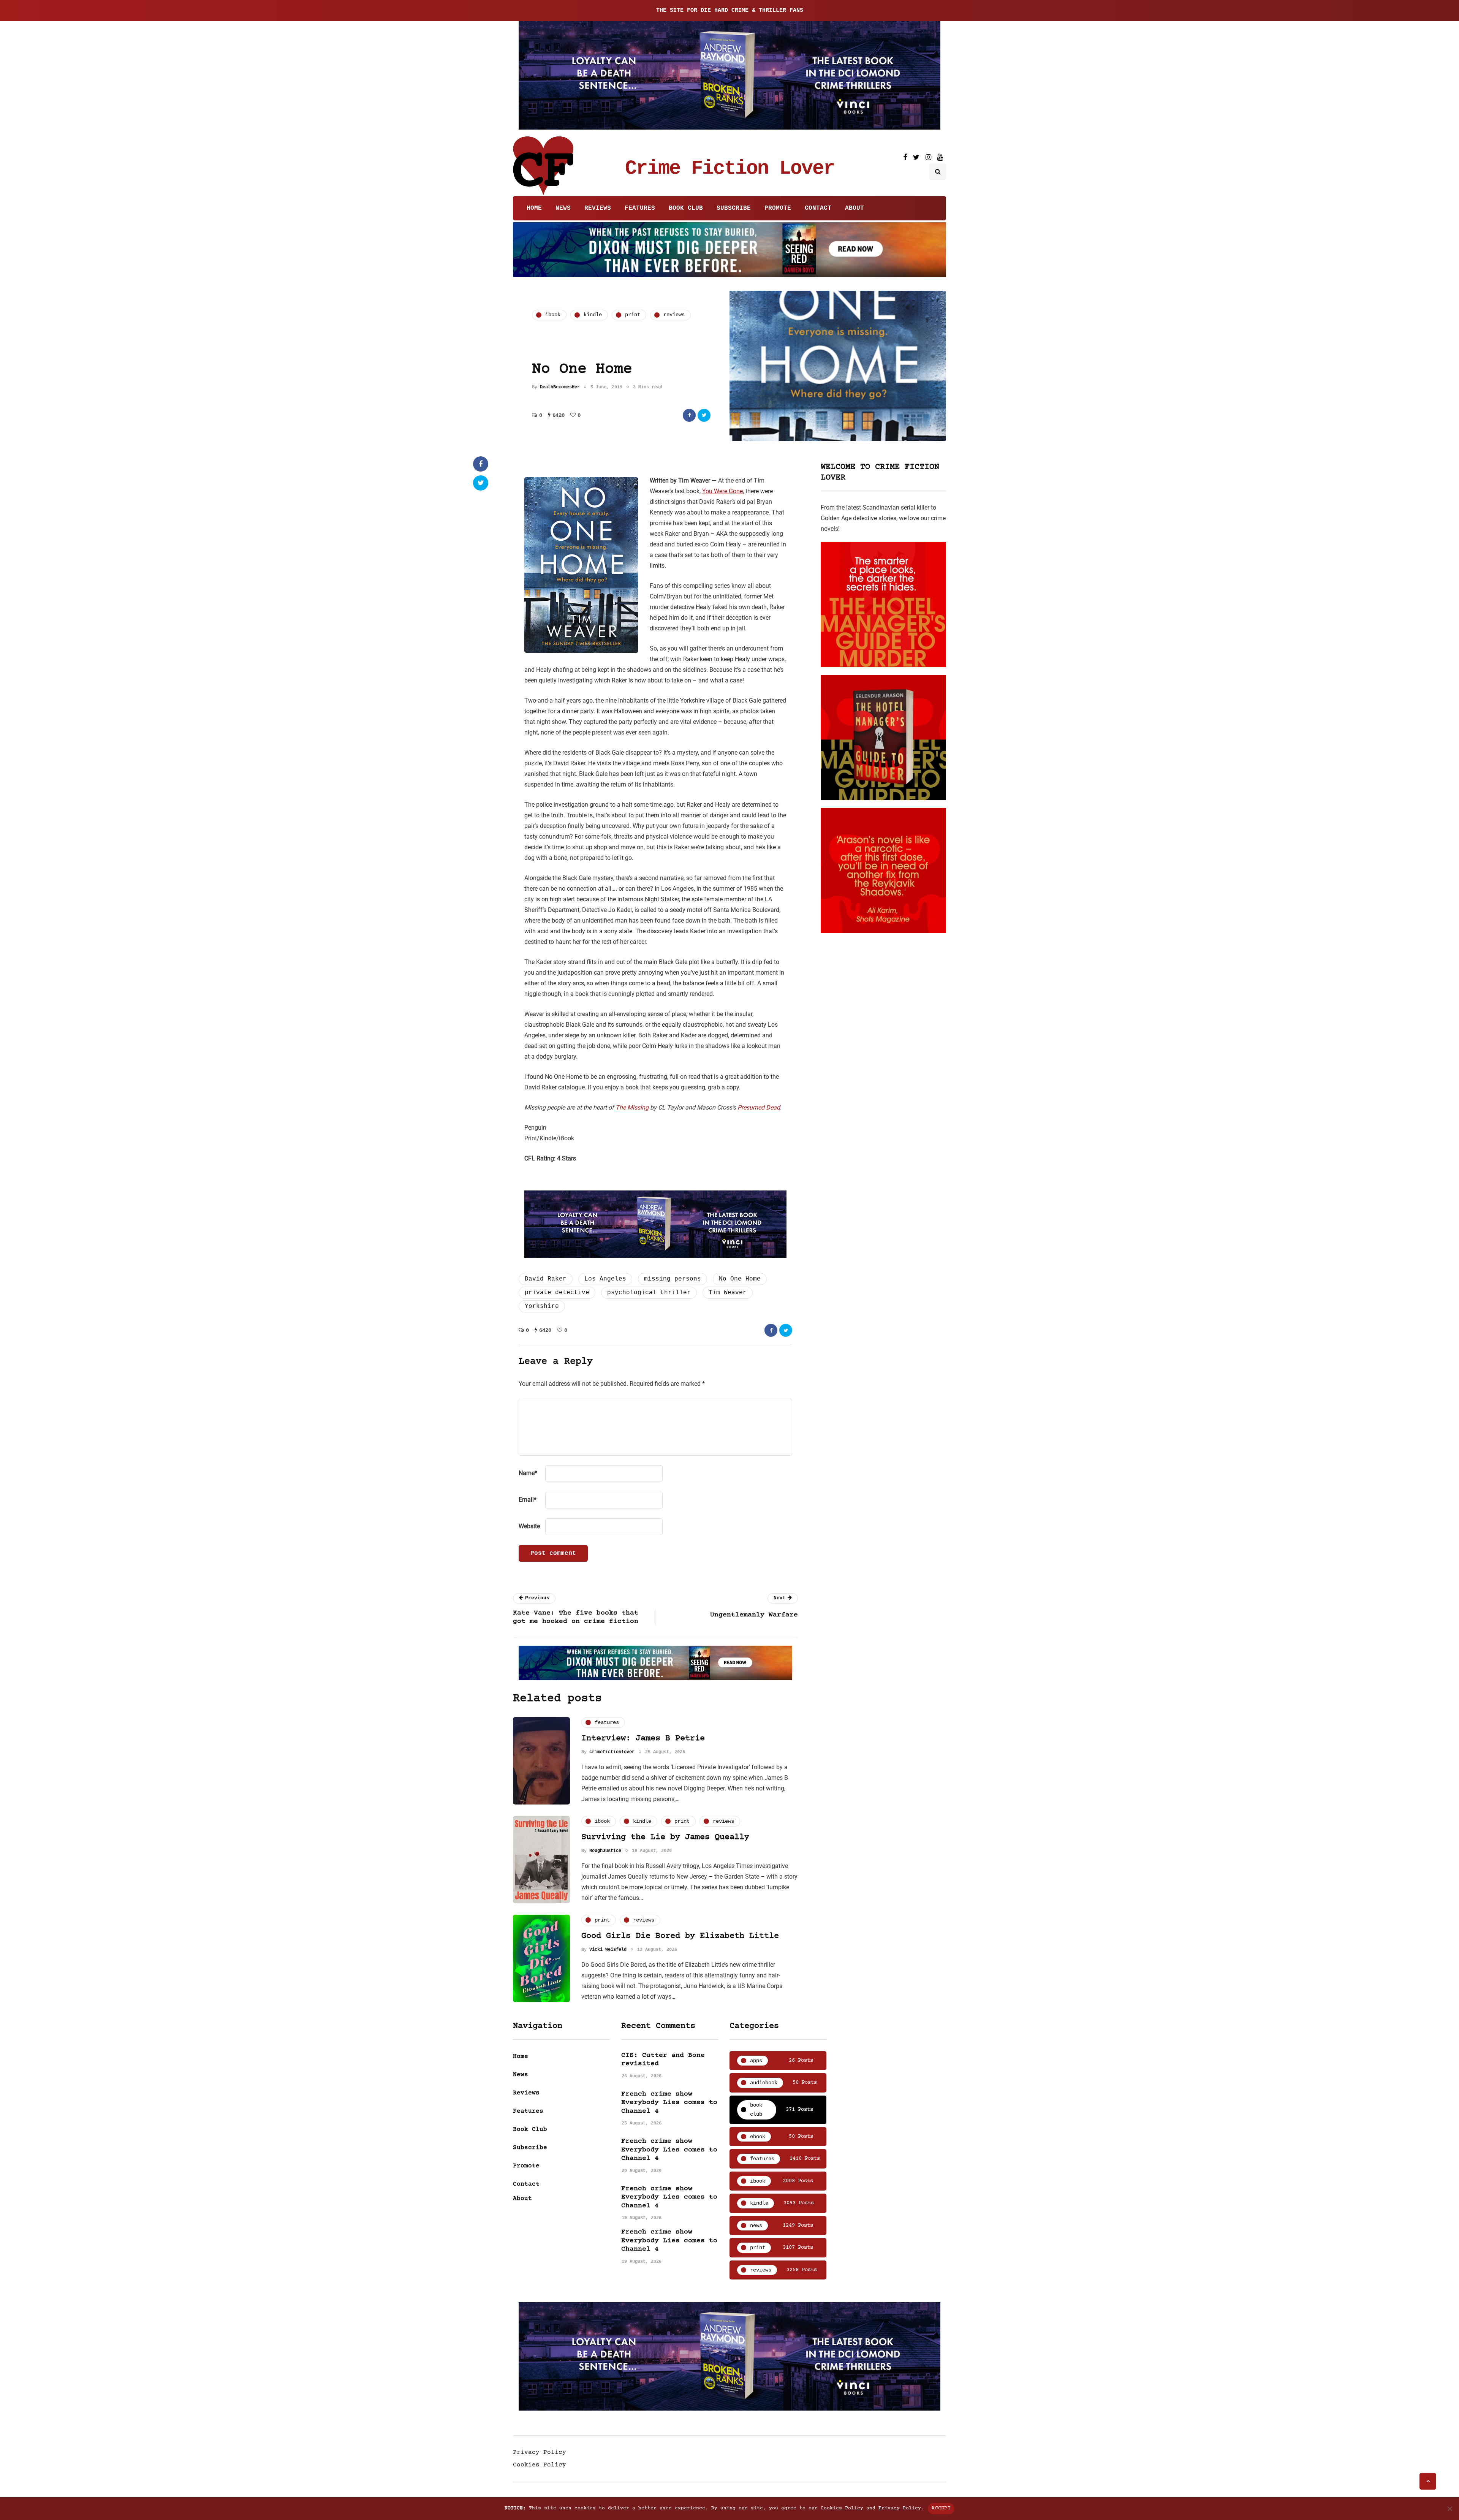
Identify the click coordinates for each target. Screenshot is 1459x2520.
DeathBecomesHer (560, 387)
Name (528, 1473)
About (855, 208)
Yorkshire (542, 1306)
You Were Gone (722, 491)
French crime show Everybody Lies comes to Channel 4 (669, 2103)
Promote (778, 208)
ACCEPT (941, 2508)
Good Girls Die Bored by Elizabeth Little (680, 1936)
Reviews (598, 208)
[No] (1450, 2509)
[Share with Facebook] (689, 415)
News (563, 208)
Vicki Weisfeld (608, 1950)
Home (534, 208)
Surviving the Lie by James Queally (665, 1837)
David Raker (546, 1279)
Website (529, 1526)
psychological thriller (649, 1293)
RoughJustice (605, 1851)
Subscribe (734, 208)
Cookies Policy (540, 2465)
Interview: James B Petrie (643, 1739)
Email (528, 1500)
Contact (818, 208)
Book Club (686, 208)
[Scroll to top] (1428, 2481)
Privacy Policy (540, 2452)
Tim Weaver (728, 1293)
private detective (557, 1293)
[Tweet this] (704, 415)
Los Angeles (605, 1279)
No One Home (740, 1279)
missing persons (673, 1279)
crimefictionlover (612, 1752)
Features (640, 208)
